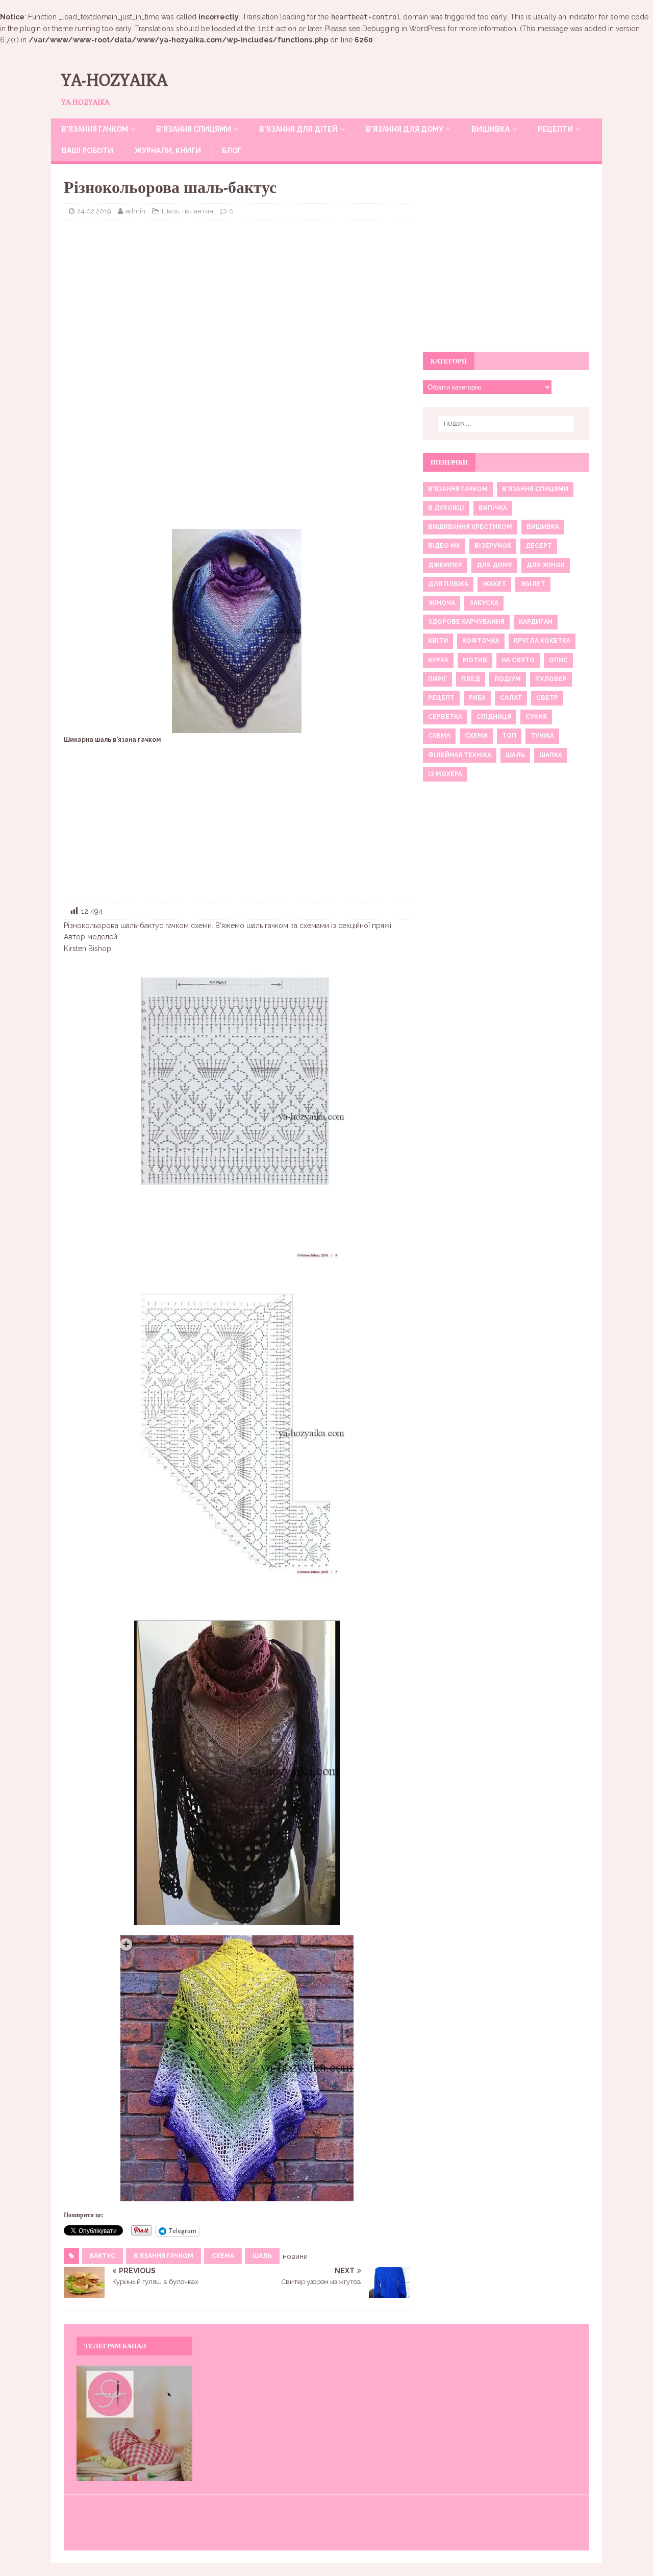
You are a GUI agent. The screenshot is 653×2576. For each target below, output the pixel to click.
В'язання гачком (164, 2256)
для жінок (546, 565)
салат (511, 698)
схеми (476, 736)
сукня (536, 717)
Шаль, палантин (187, 211)
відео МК (444, 546)
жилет (533, 584)
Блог (232, 151)
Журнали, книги (168, 151)
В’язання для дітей (298, 129)
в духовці (446, 508)
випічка (493, 508)
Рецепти (555, 129)
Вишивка (491, 129)
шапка (551, 755)
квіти (438, 641)
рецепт (441, 698)
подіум (508, 679)
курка (438, 660)
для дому (494, 565)
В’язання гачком (95, 129)
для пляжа (448, 584)
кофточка (481, 641)
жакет (494, 584)
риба (477, 698)
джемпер (445, 565)
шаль (262, 2256)
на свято (518, 660)
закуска (484, 603)
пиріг (437, 679)
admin (135, 211)
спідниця (494, 717)
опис (558, 660)
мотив (475, 660)
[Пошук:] (506, 424)
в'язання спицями (535, 489)
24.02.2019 (94, 211)
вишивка (543, 527)
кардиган (536, 622)
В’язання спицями (194, 129)
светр (547, 698)
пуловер (551, 679)
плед (471, 679)
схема (223, 2256)
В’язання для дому (405, 129)
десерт (539, 546)
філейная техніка (460, 755)
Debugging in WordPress (404, 29)
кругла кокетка (542, 641)
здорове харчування (466, 622)
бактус (103, 2256)
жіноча (442, 603)
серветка (445, 717)
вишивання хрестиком (470, 527)
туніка (542, 736)
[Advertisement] (237, 302)
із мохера (445, 774)
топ (509, 736)
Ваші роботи (87, 151)
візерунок (493, 546)
